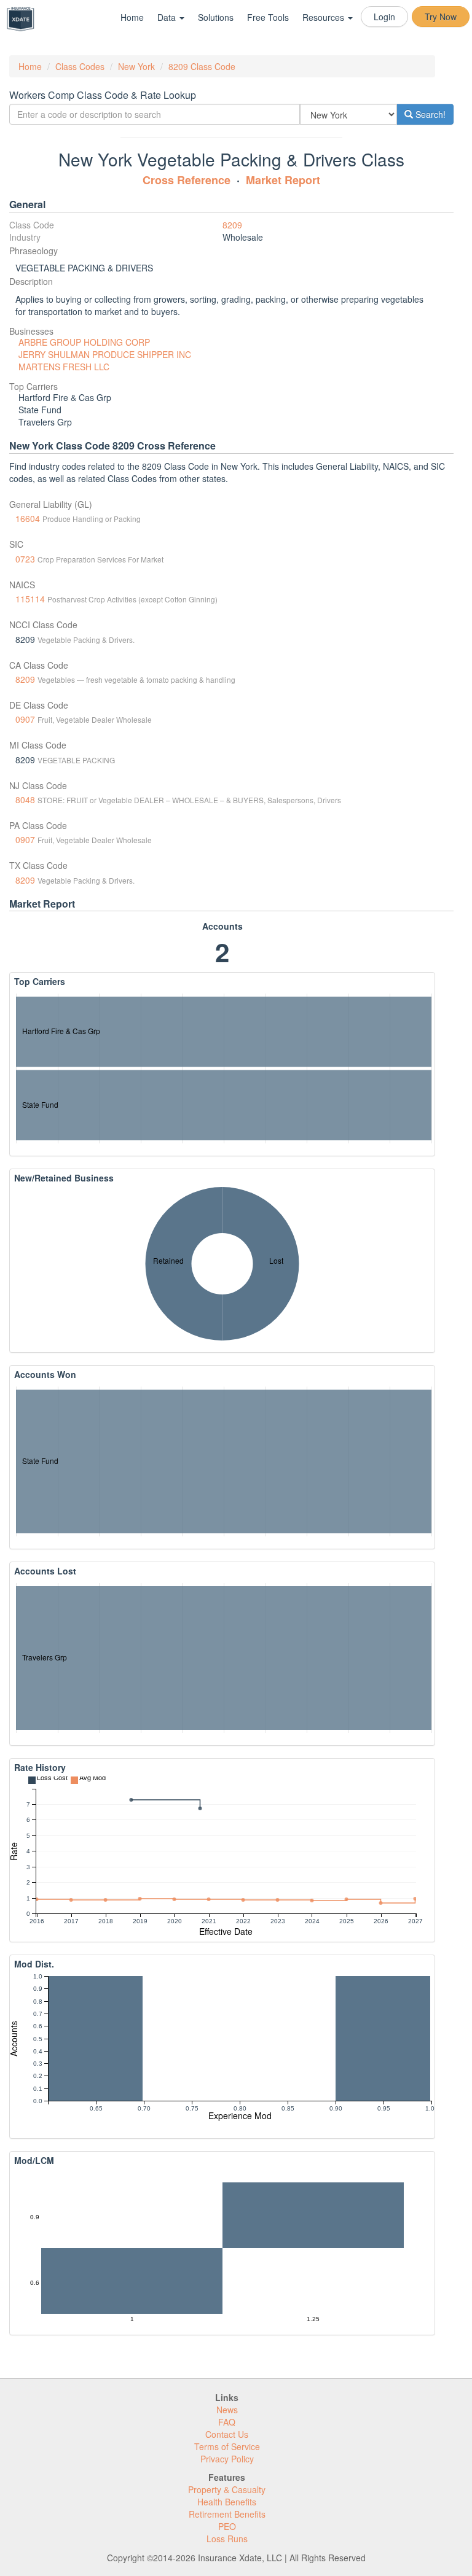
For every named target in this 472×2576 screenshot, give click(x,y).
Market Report (283, 180)
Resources (324, 17)
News (227, 2410)
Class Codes (80, 66)
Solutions (216, 17)
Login (384, 17)
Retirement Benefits (227, 2514)
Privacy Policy (227, 2459)
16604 (28, 518)
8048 (25, 800)
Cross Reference (187, 180)
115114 (30, 599)
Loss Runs (227, 2539)
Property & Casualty (227, 2489)
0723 (25, 559)
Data (168, 17)
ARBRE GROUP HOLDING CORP (84, 342)
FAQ (227, 2422)
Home (132, 17)
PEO (227, 2526)
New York (136, 66)
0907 (25, 719)
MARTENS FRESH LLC (64, 367)
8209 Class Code (202, 66)
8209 (232, 225)
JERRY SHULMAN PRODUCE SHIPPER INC (105, 354)
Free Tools (268, 17)
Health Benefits (227, 2502)
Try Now (441, 17)
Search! (429, 114)
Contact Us (227, 2434)
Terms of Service (227, 2446)
